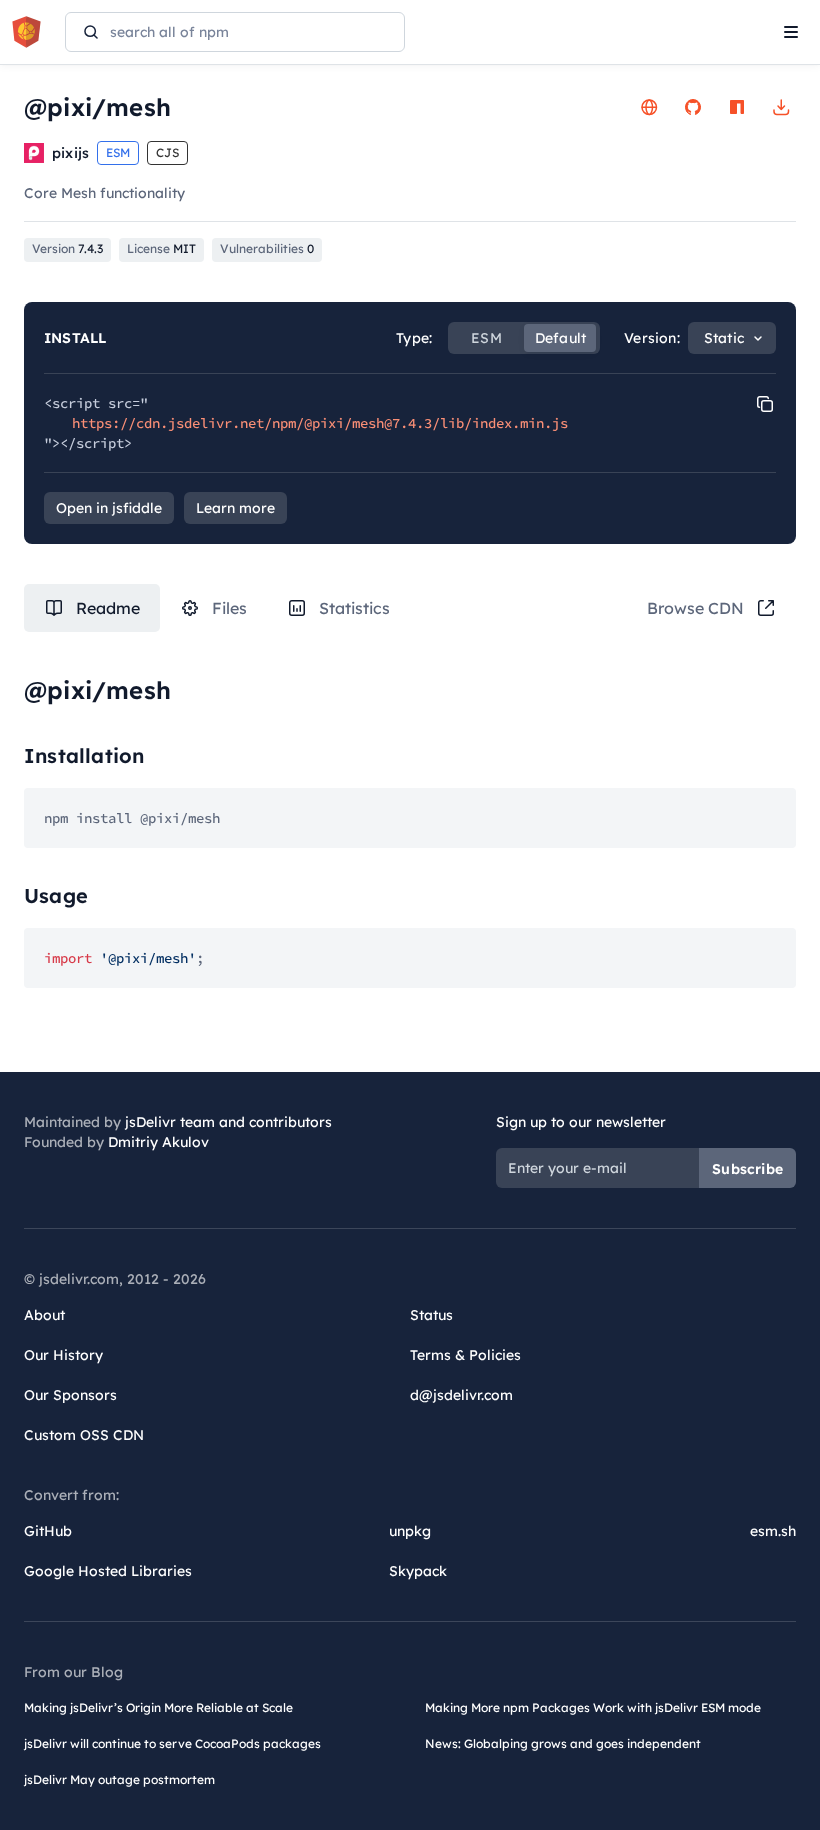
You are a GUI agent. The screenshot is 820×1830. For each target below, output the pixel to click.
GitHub (48, 1531)
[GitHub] (693, 107)
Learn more (235, 508)
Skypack (418, 1571)
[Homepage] (649, 107)
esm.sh (773, 1531)
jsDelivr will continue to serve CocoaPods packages (172, 1743)
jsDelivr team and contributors (228, 1122)
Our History (63, 1355)
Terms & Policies (465, 1355)
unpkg (410, 1531)
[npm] (737, 107)
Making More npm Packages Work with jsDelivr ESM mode (593, 1707)
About (44, 1315)
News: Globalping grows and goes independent (563, 1743)
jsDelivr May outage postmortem (119, 1779)
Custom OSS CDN (84, 1435)
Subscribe (747, 1169)
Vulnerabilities (267, 248)
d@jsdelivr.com (461, 1395)
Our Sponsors (70, 1395)
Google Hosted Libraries (108, 1571)
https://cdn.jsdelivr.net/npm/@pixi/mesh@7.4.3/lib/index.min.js (320, 423)
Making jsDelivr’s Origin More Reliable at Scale (158, 1707)
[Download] (781, 107)
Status (431, 1315)
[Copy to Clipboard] (765, 404)
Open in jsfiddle (109, 508)
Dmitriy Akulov (158, 1142)
